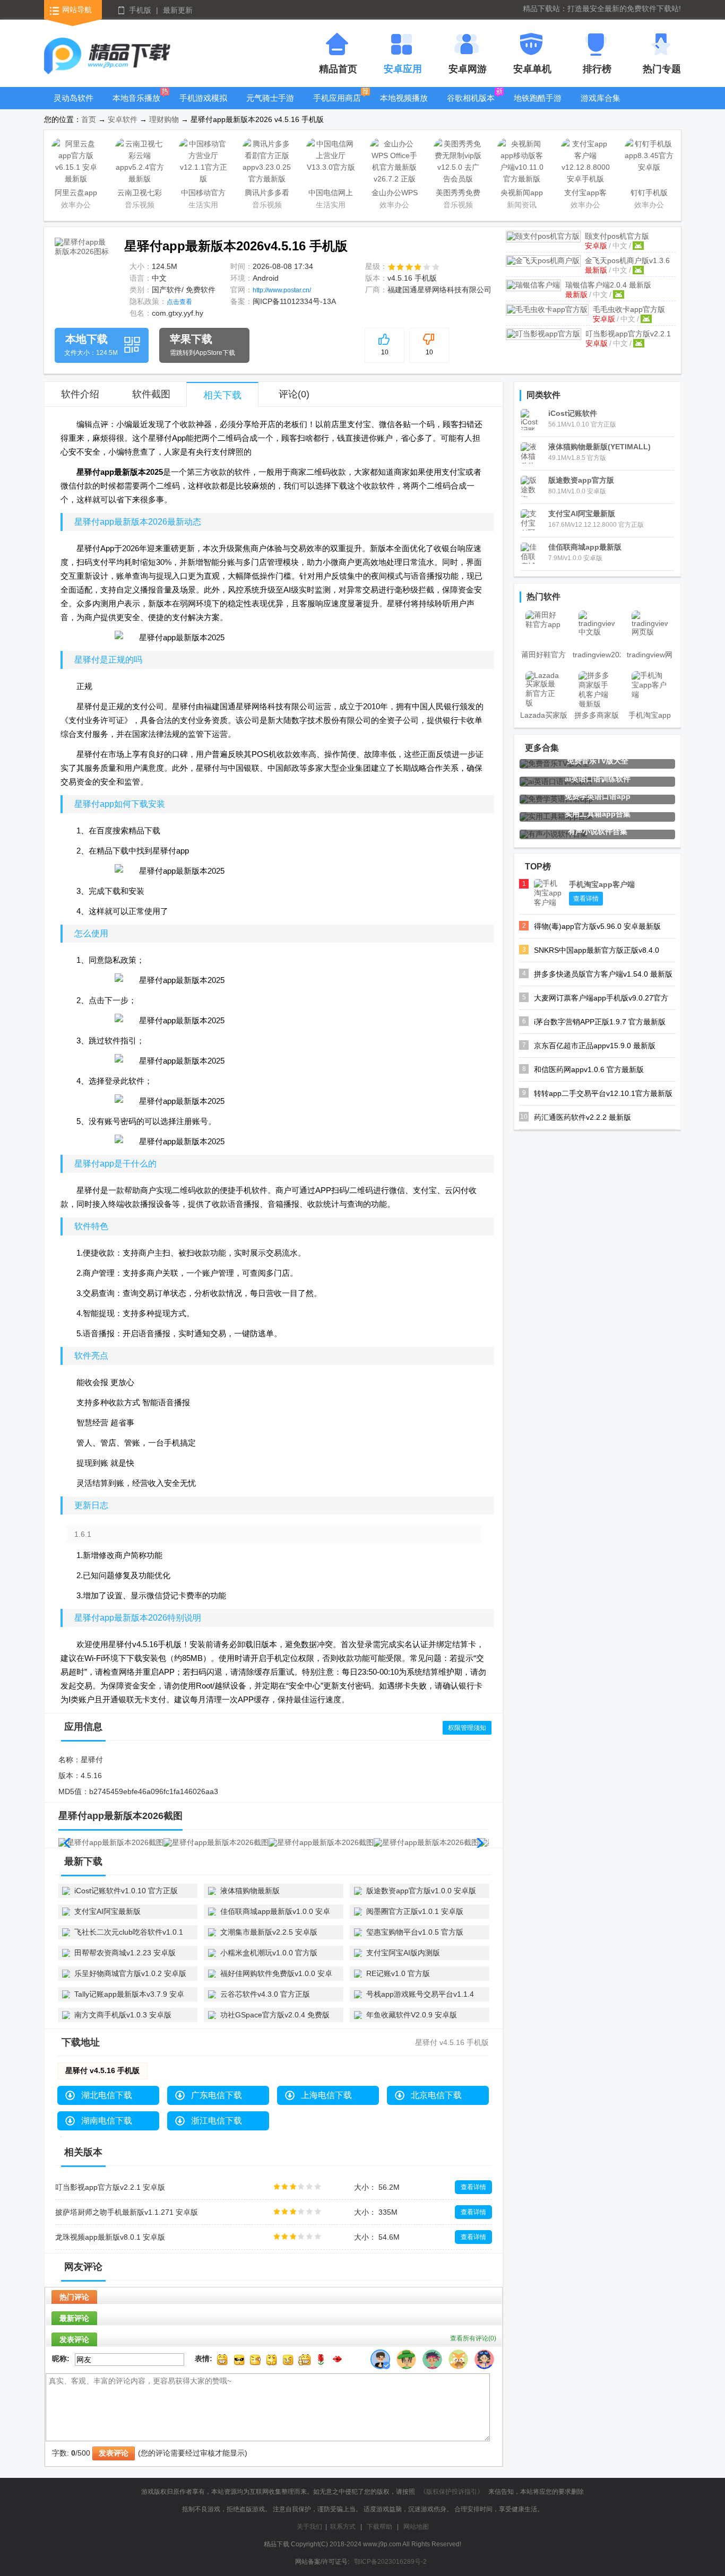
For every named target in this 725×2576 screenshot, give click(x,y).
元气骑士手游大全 (270, 106)
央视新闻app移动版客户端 (522, 194)
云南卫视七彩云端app (140, 194)
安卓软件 (123, 119)
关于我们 (309, 2527)
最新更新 (178, 10)
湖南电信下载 (107, 2121)
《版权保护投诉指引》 (452, 2492)
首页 (89, 119)
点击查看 (179, 302)
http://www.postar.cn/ (282, 290)
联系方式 (343, 2527)
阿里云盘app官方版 (76, 194)
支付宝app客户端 (585, 194)
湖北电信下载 (107, 2095)
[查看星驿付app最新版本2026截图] (82, 265)
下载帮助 (379, 2527)
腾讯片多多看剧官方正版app (267, 194)
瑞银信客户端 (608, 285)
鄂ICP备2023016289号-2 (390, 2562)
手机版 (140, 10)
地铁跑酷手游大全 (538, 106)
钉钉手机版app (649, 194)
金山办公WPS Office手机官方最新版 (395, 194)
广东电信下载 (217, 2095)
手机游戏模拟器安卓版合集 (203, 106)
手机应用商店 (337, 98)
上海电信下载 (326, 2095)
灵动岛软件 (74, 98)
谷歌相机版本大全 (471, 106)
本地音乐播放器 (136, 106)
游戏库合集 (601, 98)
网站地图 (416, 2527)
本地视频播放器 (404, 106)
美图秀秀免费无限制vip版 (458, 194)
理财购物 (164, 119)
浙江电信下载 (217, 2121)
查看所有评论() (473, 2338)
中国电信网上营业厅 (331, 194)
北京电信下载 (436, 2095)
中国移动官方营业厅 (203, 194)
